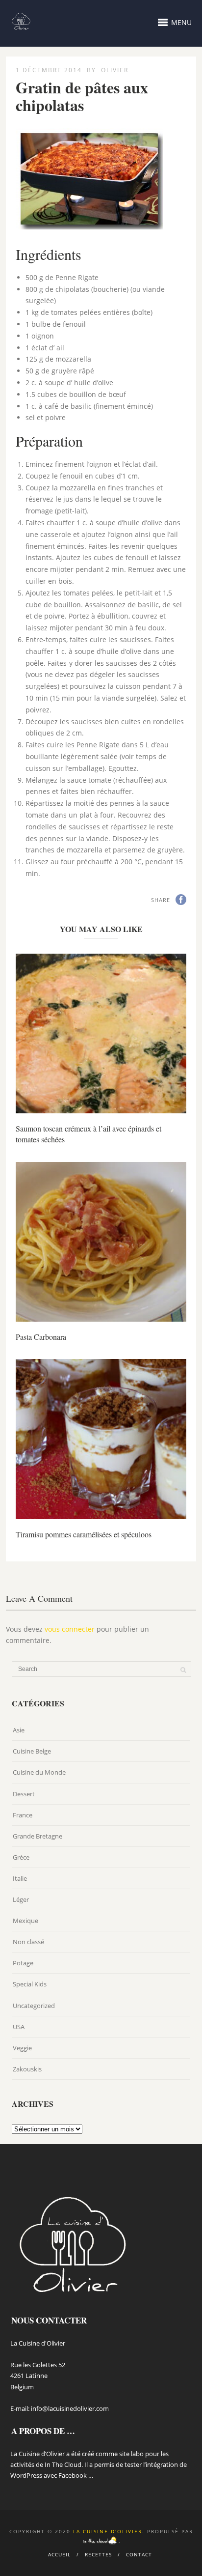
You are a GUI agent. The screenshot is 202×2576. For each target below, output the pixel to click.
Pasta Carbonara (41, 1337)
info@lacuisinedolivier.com (70, 2408)
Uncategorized (34, 2006)
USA (19, 2027)
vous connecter (70, 1629)
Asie (19, 1730)
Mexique (25, 1921)
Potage (23, 1963)
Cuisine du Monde (39, 1772)
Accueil (59, 2554)
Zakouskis (27, 2069)
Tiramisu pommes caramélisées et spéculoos (84, 1534)
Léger (21, 1899)
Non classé (28, 1942)
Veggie (22, 2048)
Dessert (24, 1794)
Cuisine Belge (32, 1751)
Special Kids (30, 1984)
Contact (139, 2554)
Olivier (115, 70)
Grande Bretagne (38, 1836)
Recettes (98, 2554)
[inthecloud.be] (100, 2541)
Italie (20, 1878)
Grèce (21, 1857)
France (23, 1815)
